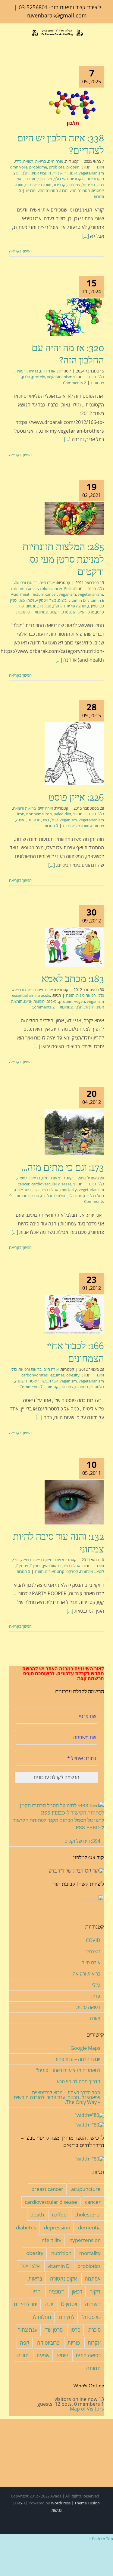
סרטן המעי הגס (82, 612)
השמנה (21, 1381)
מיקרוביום (77, 179)
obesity (73, 1375)
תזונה (100, 167)
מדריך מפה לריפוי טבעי (78, 2081)
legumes (57, 1375)
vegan (80, 1001)
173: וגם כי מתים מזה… (63, 1167)
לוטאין (99, 1571)
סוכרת (94, 2330)
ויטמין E (94, 606)
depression (57, 2227)
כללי (18, 161)
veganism (67, 594)
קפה (25, 2343)
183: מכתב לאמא (73, 979)
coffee (59, 2215)
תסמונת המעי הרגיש (42, 190)
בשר (53, 600)
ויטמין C (35, 1566)
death (37, 2215)
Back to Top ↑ (101, 2539)
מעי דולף (61, 179)
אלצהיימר (30, 2266)
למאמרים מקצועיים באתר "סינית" (68, 2070)
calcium (18, 588)
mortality (69, 1190)
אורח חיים (56, 161)
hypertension (85, 2240)
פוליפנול (88, 185)
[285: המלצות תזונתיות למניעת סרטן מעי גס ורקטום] (74, 518)
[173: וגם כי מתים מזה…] (74, 1132)
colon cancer (51, 588)
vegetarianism (91, 173)
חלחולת (59, 606)
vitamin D (77, 600)
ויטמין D (69, 2304)
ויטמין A (42, 600)
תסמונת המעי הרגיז (75, 190)
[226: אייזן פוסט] (74, 754)
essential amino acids (31, 995)
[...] (86, 236)
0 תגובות (23, 612)
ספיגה (21, 820)
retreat (92, 1951)
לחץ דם (67, 2317)
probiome (38, 167)
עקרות (94, 2343)
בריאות (35, 2279)
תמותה (93, 2368)
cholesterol (88, 2215)
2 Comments (74, 383)
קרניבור (59, 185)
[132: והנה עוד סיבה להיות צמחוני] (74, 1502)
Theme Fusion (87, 2503)
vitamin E (96, 600)
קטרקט (72, 1571)
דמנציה (56, 2292)
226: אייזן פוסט (76, 797)
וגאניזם (52, 1001)
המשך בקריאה (21, 251)
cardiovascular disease (51, 1184)
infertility (51, 2240)
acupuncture (86, 2189)
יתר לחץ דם (26, 2304)
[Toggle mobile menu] (11, 42)
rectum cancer (44, 594)
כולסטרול (97, 1387)
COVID (93, 1940)
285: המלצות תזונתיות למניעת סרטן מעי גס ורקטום (63, 559)
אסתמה (93, 2279)
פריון (96, 1996)
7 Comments (31, 1387)
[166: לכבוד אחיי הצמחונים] (74, 1314)
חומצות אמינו (41, 173)
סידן (21, 606)
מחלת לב (75, 1196)
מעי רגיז (30, 179)
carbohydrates (35, 1375)
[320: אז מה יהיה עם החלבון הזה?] (74, 317)
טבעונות (45, 606)
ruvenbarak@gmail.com (57, 15)
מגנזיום (31, 606)
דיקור (95, 2292)
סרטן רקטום (59, 612)
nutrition (61, 2253)
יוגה (49, 2304)
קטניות (53, 1387)
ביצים (62, 600)
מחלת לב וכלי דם (54, 1196)
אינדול (58, 173)
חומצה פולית (76, 606)
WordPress (61, 2503)
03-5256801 (33, 7)
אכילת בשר (50, 1190)
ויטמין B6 (27, 600)
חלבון (25, 173)
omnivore (19, 167)
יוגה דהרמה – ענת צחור (78, 2059)
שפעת (43, 2355)
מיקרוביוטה (95, 179)
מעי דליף (45, 179)
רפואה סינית (86, 995)
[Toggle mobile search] (21, 42)
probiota (57, 167)
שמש (63, 2355)
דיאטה (34, 1381)
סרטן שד (54, 2330)
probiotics (89, 2266)
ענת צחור (28, 2330)
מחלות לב (41, 2317)
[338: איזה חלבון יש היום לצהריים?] (74, 107)
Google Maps (85, 2048)
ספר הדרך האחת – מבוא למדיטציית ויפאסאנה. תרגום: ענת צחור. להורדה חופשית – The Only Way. (57, 2097)
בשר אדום (23, 1190)
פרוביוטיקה (48, 2343)
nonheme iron (39, 814)
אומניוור (71, 173)
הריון (36, 2292)
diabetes (26, 2227)
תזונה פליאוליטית (38, 185)
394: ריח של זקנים (82, 1841)
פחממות (82, 1387)
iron (21, 814)
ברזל (54, 820)
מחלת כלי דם (94, 1196)
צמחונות (74, 185)
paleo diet (63, 814)
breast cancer (47, 2189)
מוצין (15, 173)
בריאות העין (52, 1566)
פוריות (74, 2343)
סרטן (100, 612)
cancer (32, 588)
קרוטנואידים (55, 1571)
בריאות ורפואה (35, 161)
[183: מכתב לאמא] (74, 947)
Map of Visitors (87, 2409)
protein (73, 167)
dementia (89, 2227)
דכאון (77, 2292)
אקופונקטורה (63, 2279)
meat (25, 594)
